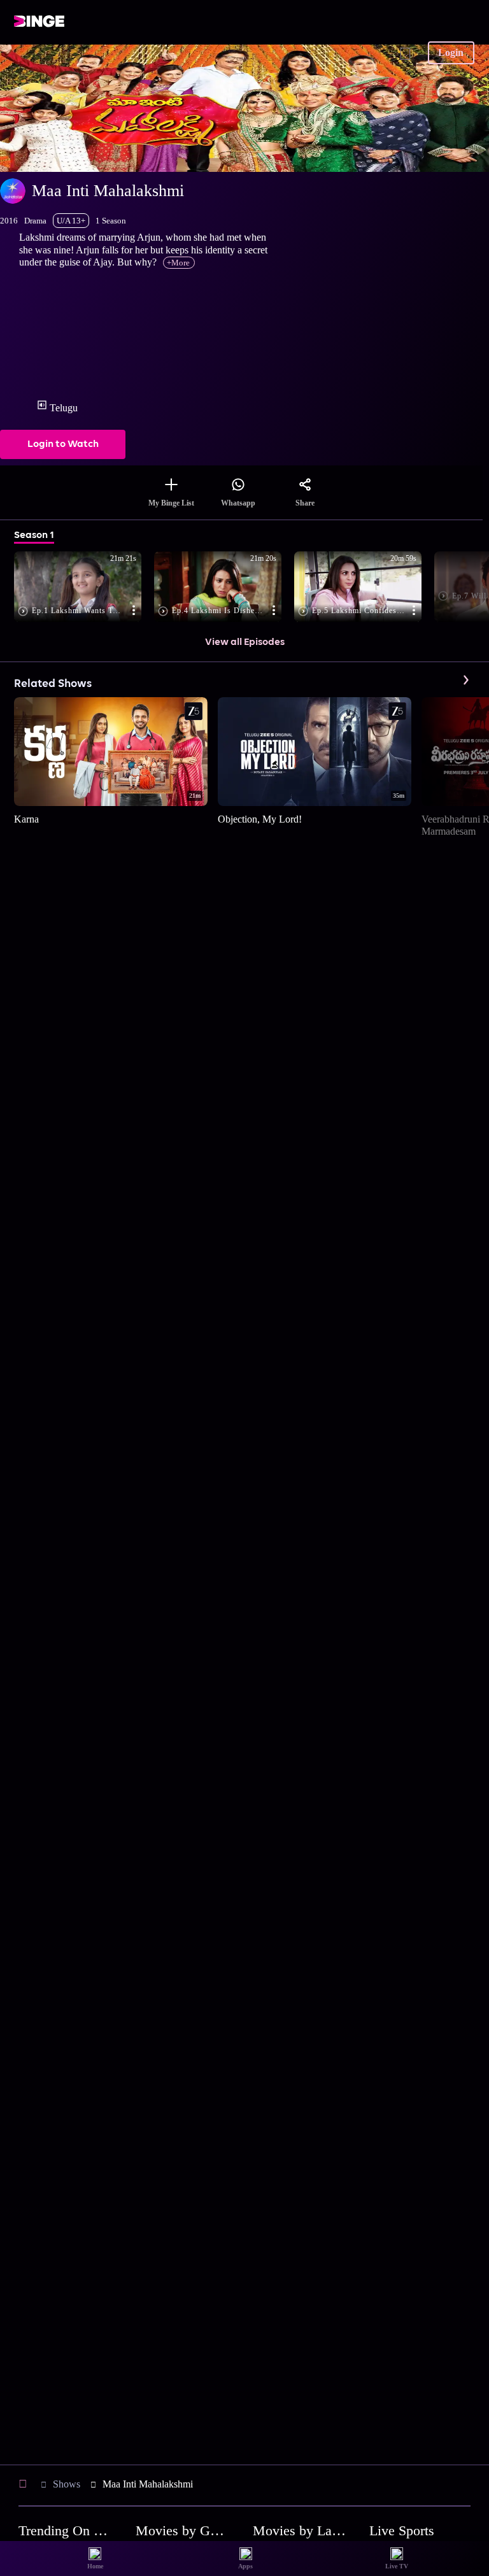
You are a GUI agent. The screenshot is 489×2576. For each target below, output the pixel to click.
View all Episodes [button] (245, 642)
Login (451, 53)
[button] (84, 588)
